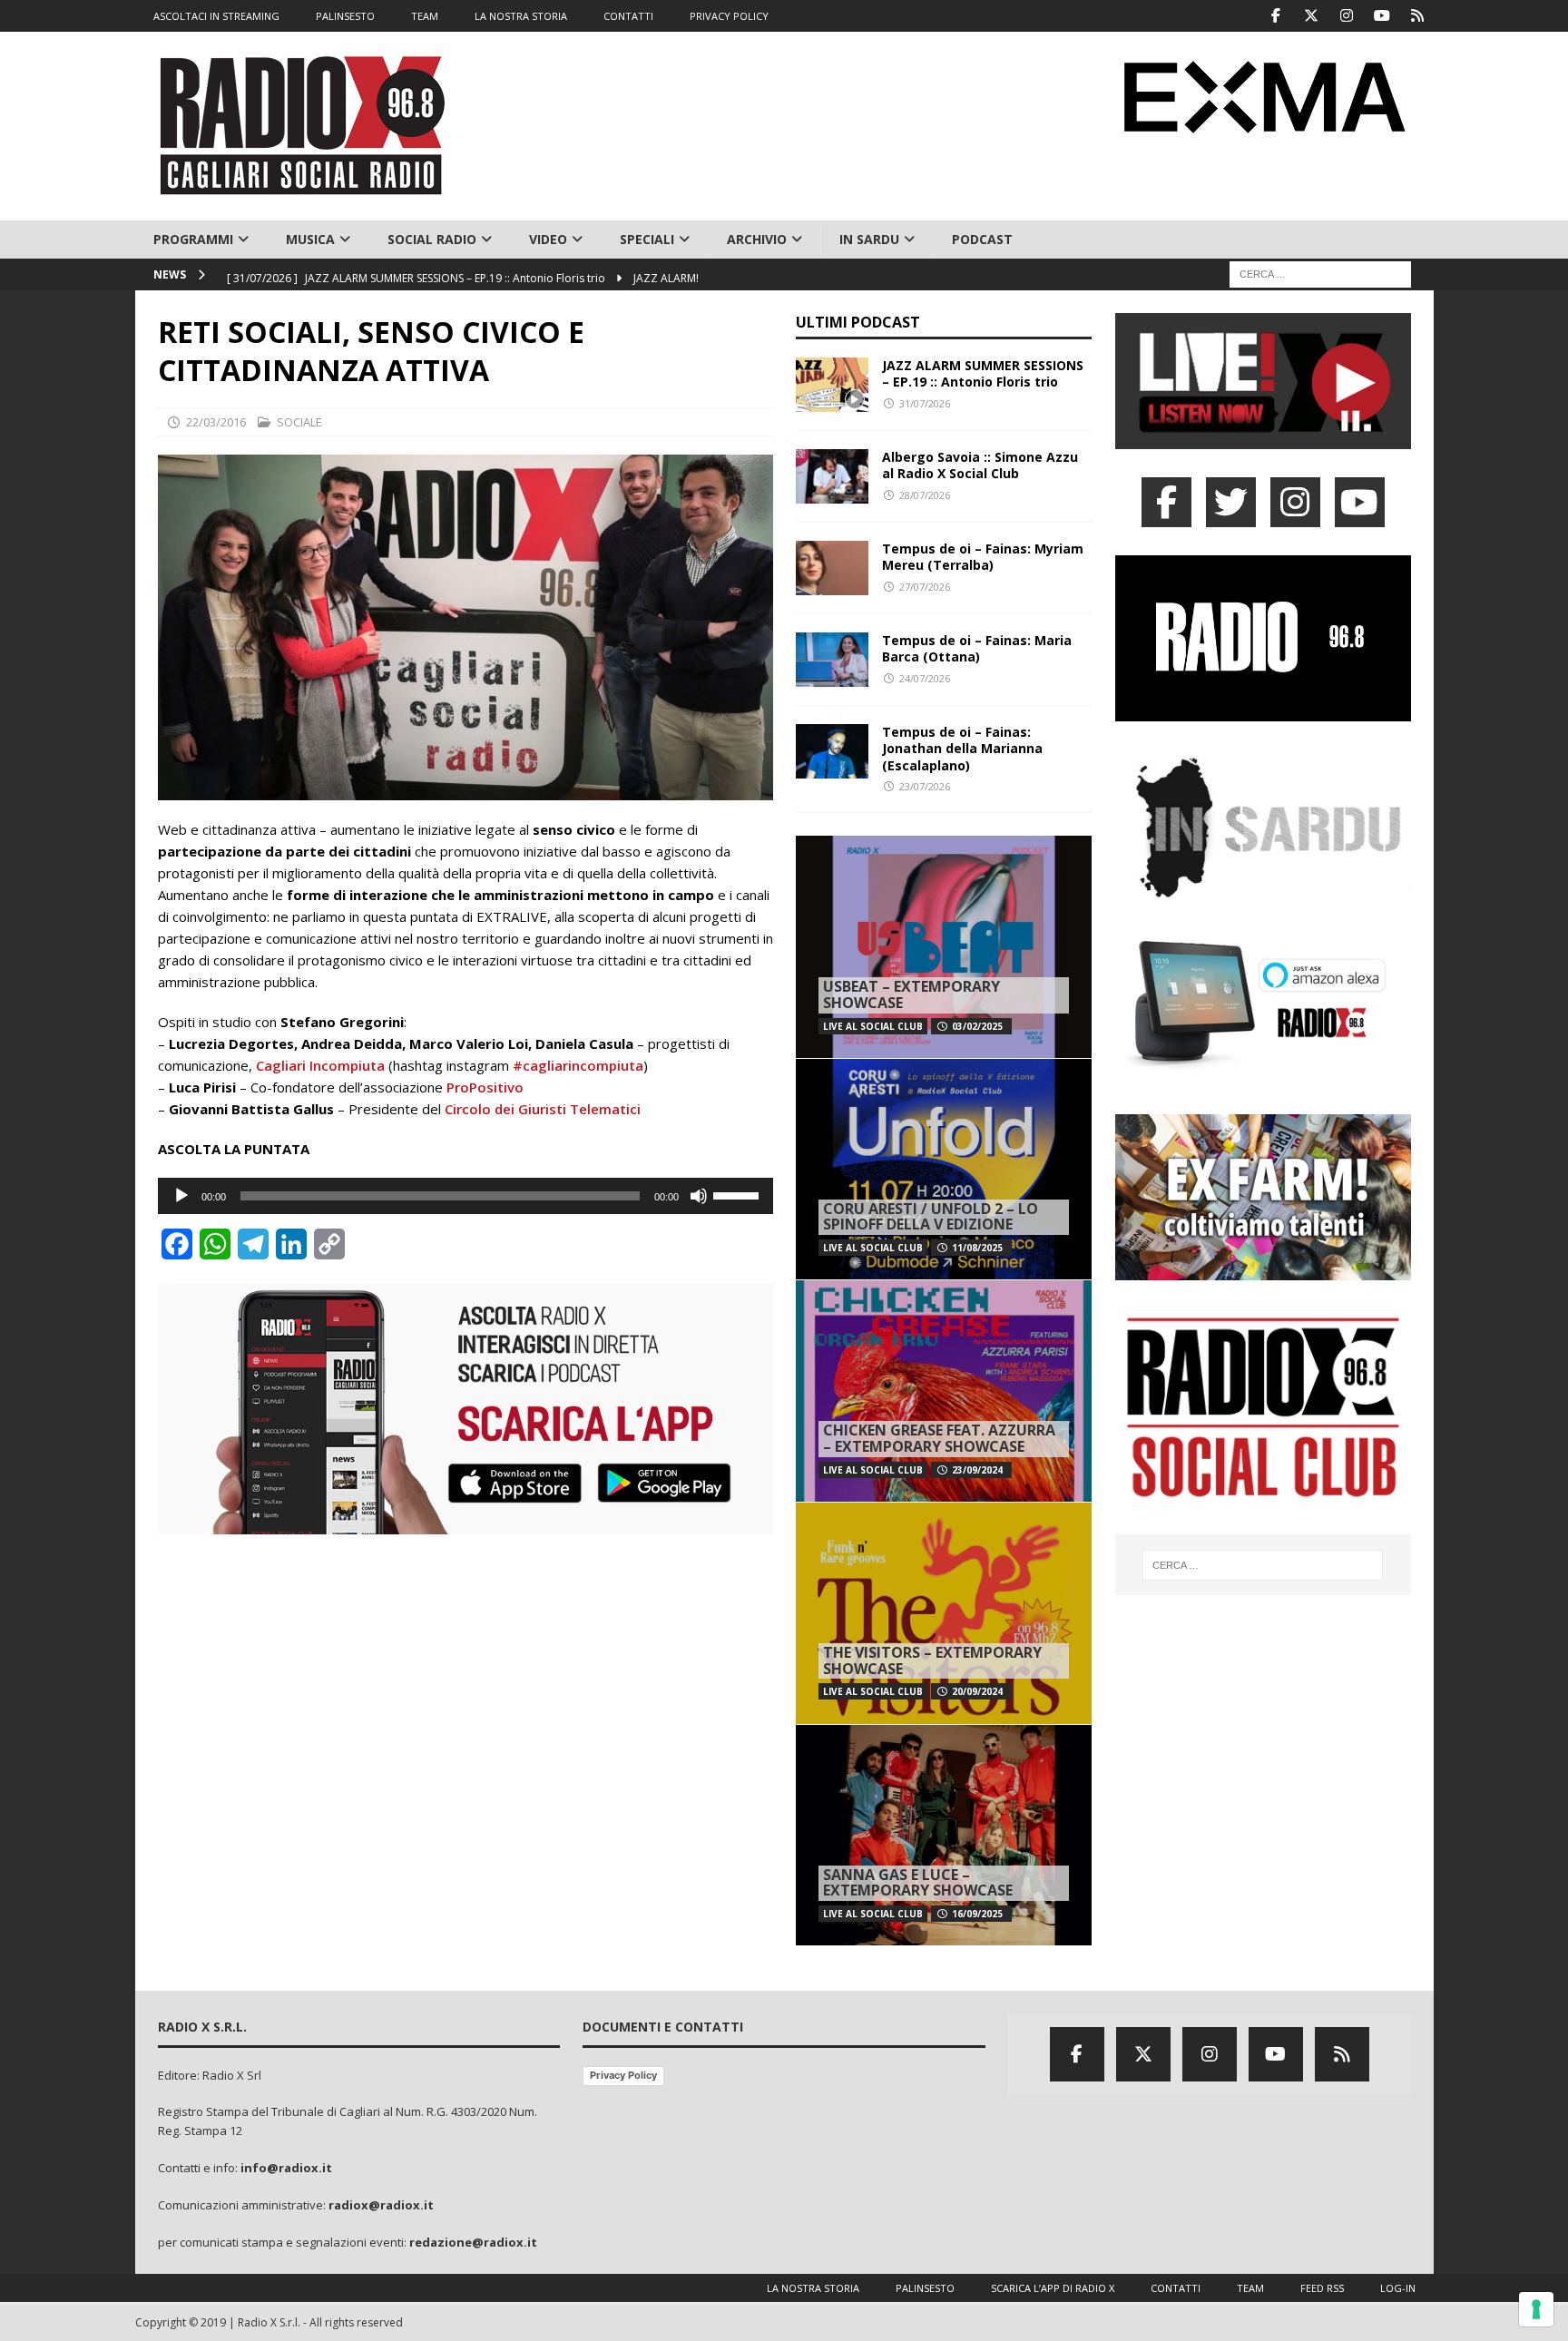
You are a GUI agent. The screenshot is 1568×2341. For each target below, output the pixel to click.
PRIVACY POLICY (729, 16)
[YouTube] (1360, 502)
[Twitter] (1312, 16)
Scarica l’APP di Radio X (1053, 2288)
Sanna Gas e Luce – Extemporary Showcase (918, 1883)
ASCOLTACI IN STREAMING (216, 16)
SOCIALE (299, 422)
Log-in (1398, 2288)
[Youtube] (1382, 16)
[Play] (181, 1196)
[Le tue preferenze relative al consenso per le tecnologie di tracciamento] (1536, 2309)
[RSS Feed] (1418, 16)
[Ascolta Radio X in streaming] (1263, 438)
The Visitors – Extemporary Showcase (932, 1660)
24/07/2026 (925, 678)
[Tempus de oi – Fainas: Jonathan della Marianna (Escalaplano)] (832, 751)
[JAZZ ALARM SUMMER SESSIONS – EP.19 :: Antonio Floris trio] (832, 385)
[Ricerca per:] (1320, 274)
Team (1250, 2288)
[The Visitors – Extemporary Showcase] (944, 1613)
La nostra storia (813, 2288)
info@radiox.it (286, 2168)
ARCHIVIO (757, 239)
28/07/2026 (925, 495)
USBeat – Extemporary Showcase (911, 994)
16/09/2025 (977, 1914)
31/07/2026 (925, 403)
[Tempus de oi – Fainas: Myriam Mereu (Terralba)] (832, 568)
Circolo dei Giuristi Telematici (543, 1109)
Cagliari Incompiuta (320, 1065)
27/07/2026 (925, 587)
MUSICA (310, 239)
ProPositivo (485, 1087)
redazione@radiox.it (473, 2242)
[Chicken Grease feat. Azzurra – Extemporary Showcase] (944, 1391)
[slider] (739, 1194)
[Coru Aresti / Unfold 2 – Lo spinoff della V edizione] (944, 1169)
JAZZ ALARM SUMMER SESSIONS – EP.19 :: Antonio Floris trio (983, 373)
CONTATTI (628, 16)
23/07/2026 (925, 786)
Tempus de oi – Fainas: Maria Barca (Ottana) (977, 648)
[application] (465, 1196)
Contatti (1176, 2288)
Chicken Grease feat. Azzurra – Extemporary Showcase (939, 1438)
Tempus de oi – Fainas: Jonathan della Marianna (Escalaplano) (962, 748)
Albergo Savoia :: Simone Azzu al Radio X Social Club (980, 465)
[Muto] (699, 1196)
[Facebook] (1276, 16)
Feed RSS (1322, 2288)
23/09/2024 (977, 1470)
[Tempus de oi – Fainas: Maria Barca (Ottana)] (832, 660)
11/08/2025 (977, 1248)
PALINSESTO (345, 16)
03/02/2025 (977, 1026)
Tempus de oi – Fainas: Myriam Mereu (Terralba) (983, 557)
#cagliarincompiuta (578, 1065)
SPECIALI (647, 239)
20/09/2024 (977, 1691)
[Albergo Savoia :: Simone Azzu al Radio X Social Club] (832, 476)
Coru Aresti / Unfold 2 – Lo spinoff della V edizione (931, 1217)
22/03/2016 (216, 422)
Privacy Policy (623, 2075)
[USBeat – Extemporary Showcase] (944, 947)
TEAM (425, 16)
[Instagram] (1347, 16)
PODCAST (982, 239)
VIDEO (548, 239)
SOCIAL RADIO (432, 239)
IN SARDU (869, 239)
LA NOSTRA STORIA (521, 16)
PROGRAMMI (193, 239)
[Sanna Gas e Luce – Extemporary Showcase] (944, 1835)
